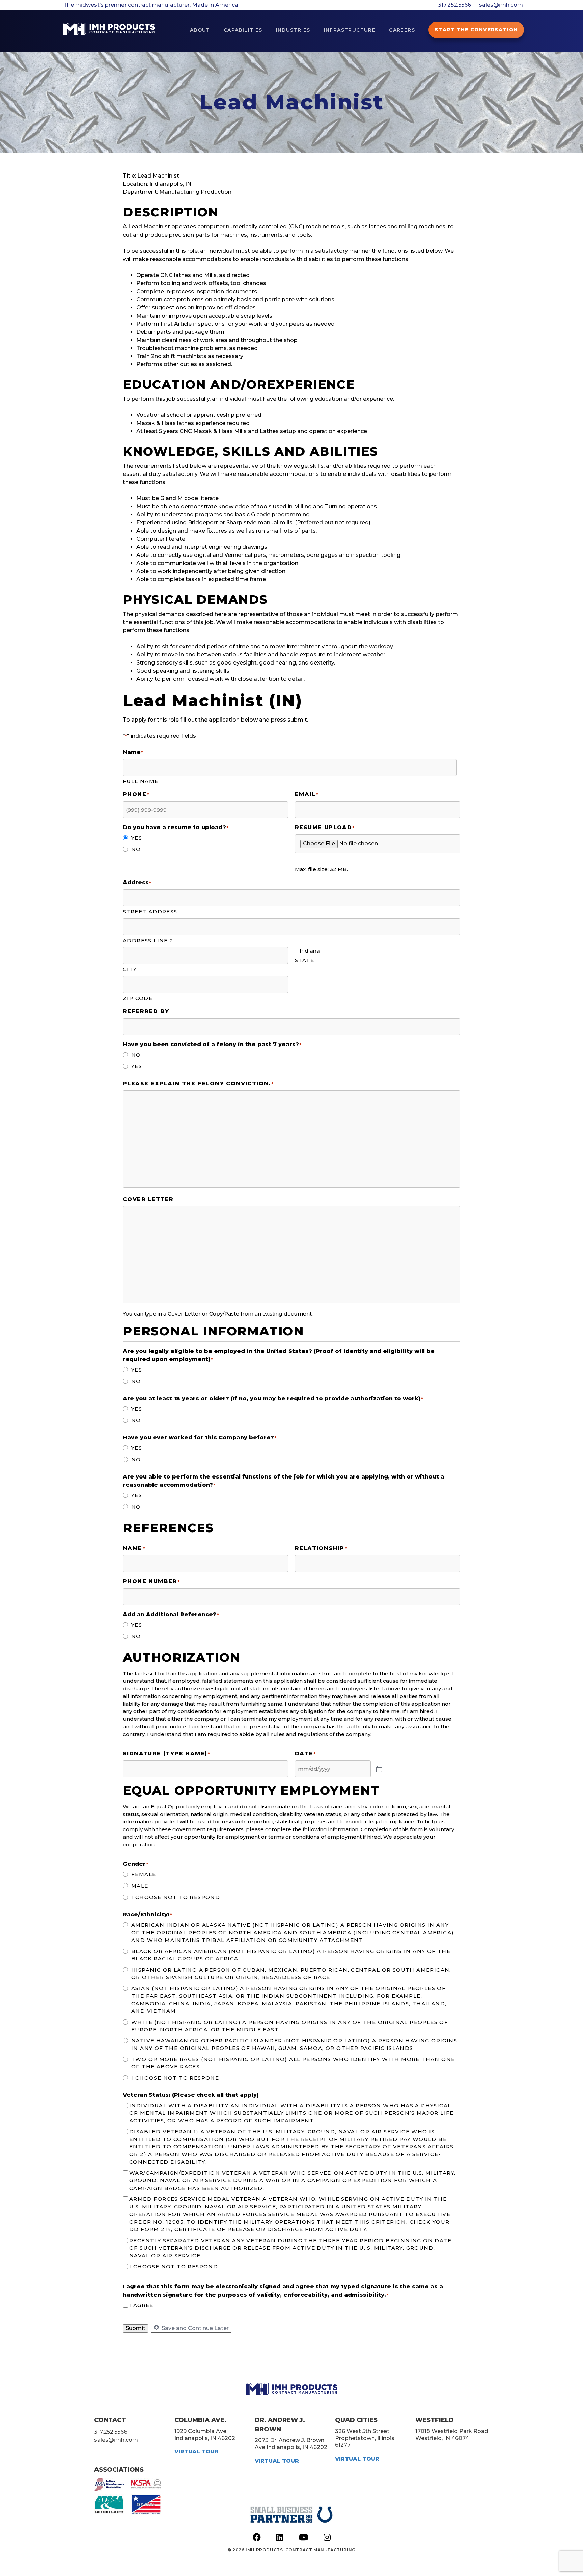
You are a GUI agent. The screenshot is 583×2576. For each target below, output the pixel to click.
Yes (137, 838)
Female (144, 1874)
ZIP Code (138, 998)
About (200, 30)
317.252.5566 (454, 5)
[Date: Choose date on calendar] (379, 1769)
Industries (293, 30)
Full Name (141, 781)
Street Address (150, 911)
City (130, 969)
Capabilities (243, 30)
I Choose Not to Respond (176, 1897)
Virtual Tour (197, 2452)
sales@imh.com (501, 5)
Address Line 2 (148, 940)
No (136, 849)
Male (140, 1886)
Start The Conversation (476, 30)
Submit (135, 2328)
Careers (402, 30)
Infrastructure (350, 30)
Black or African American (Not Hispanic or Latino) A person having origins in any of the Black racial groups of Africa (291, 1955)
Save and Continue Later (195, 2328)
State (304, 960)
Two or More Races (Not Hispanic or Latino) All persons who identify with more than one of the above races (293, 2063)
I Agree (141, 2305)
